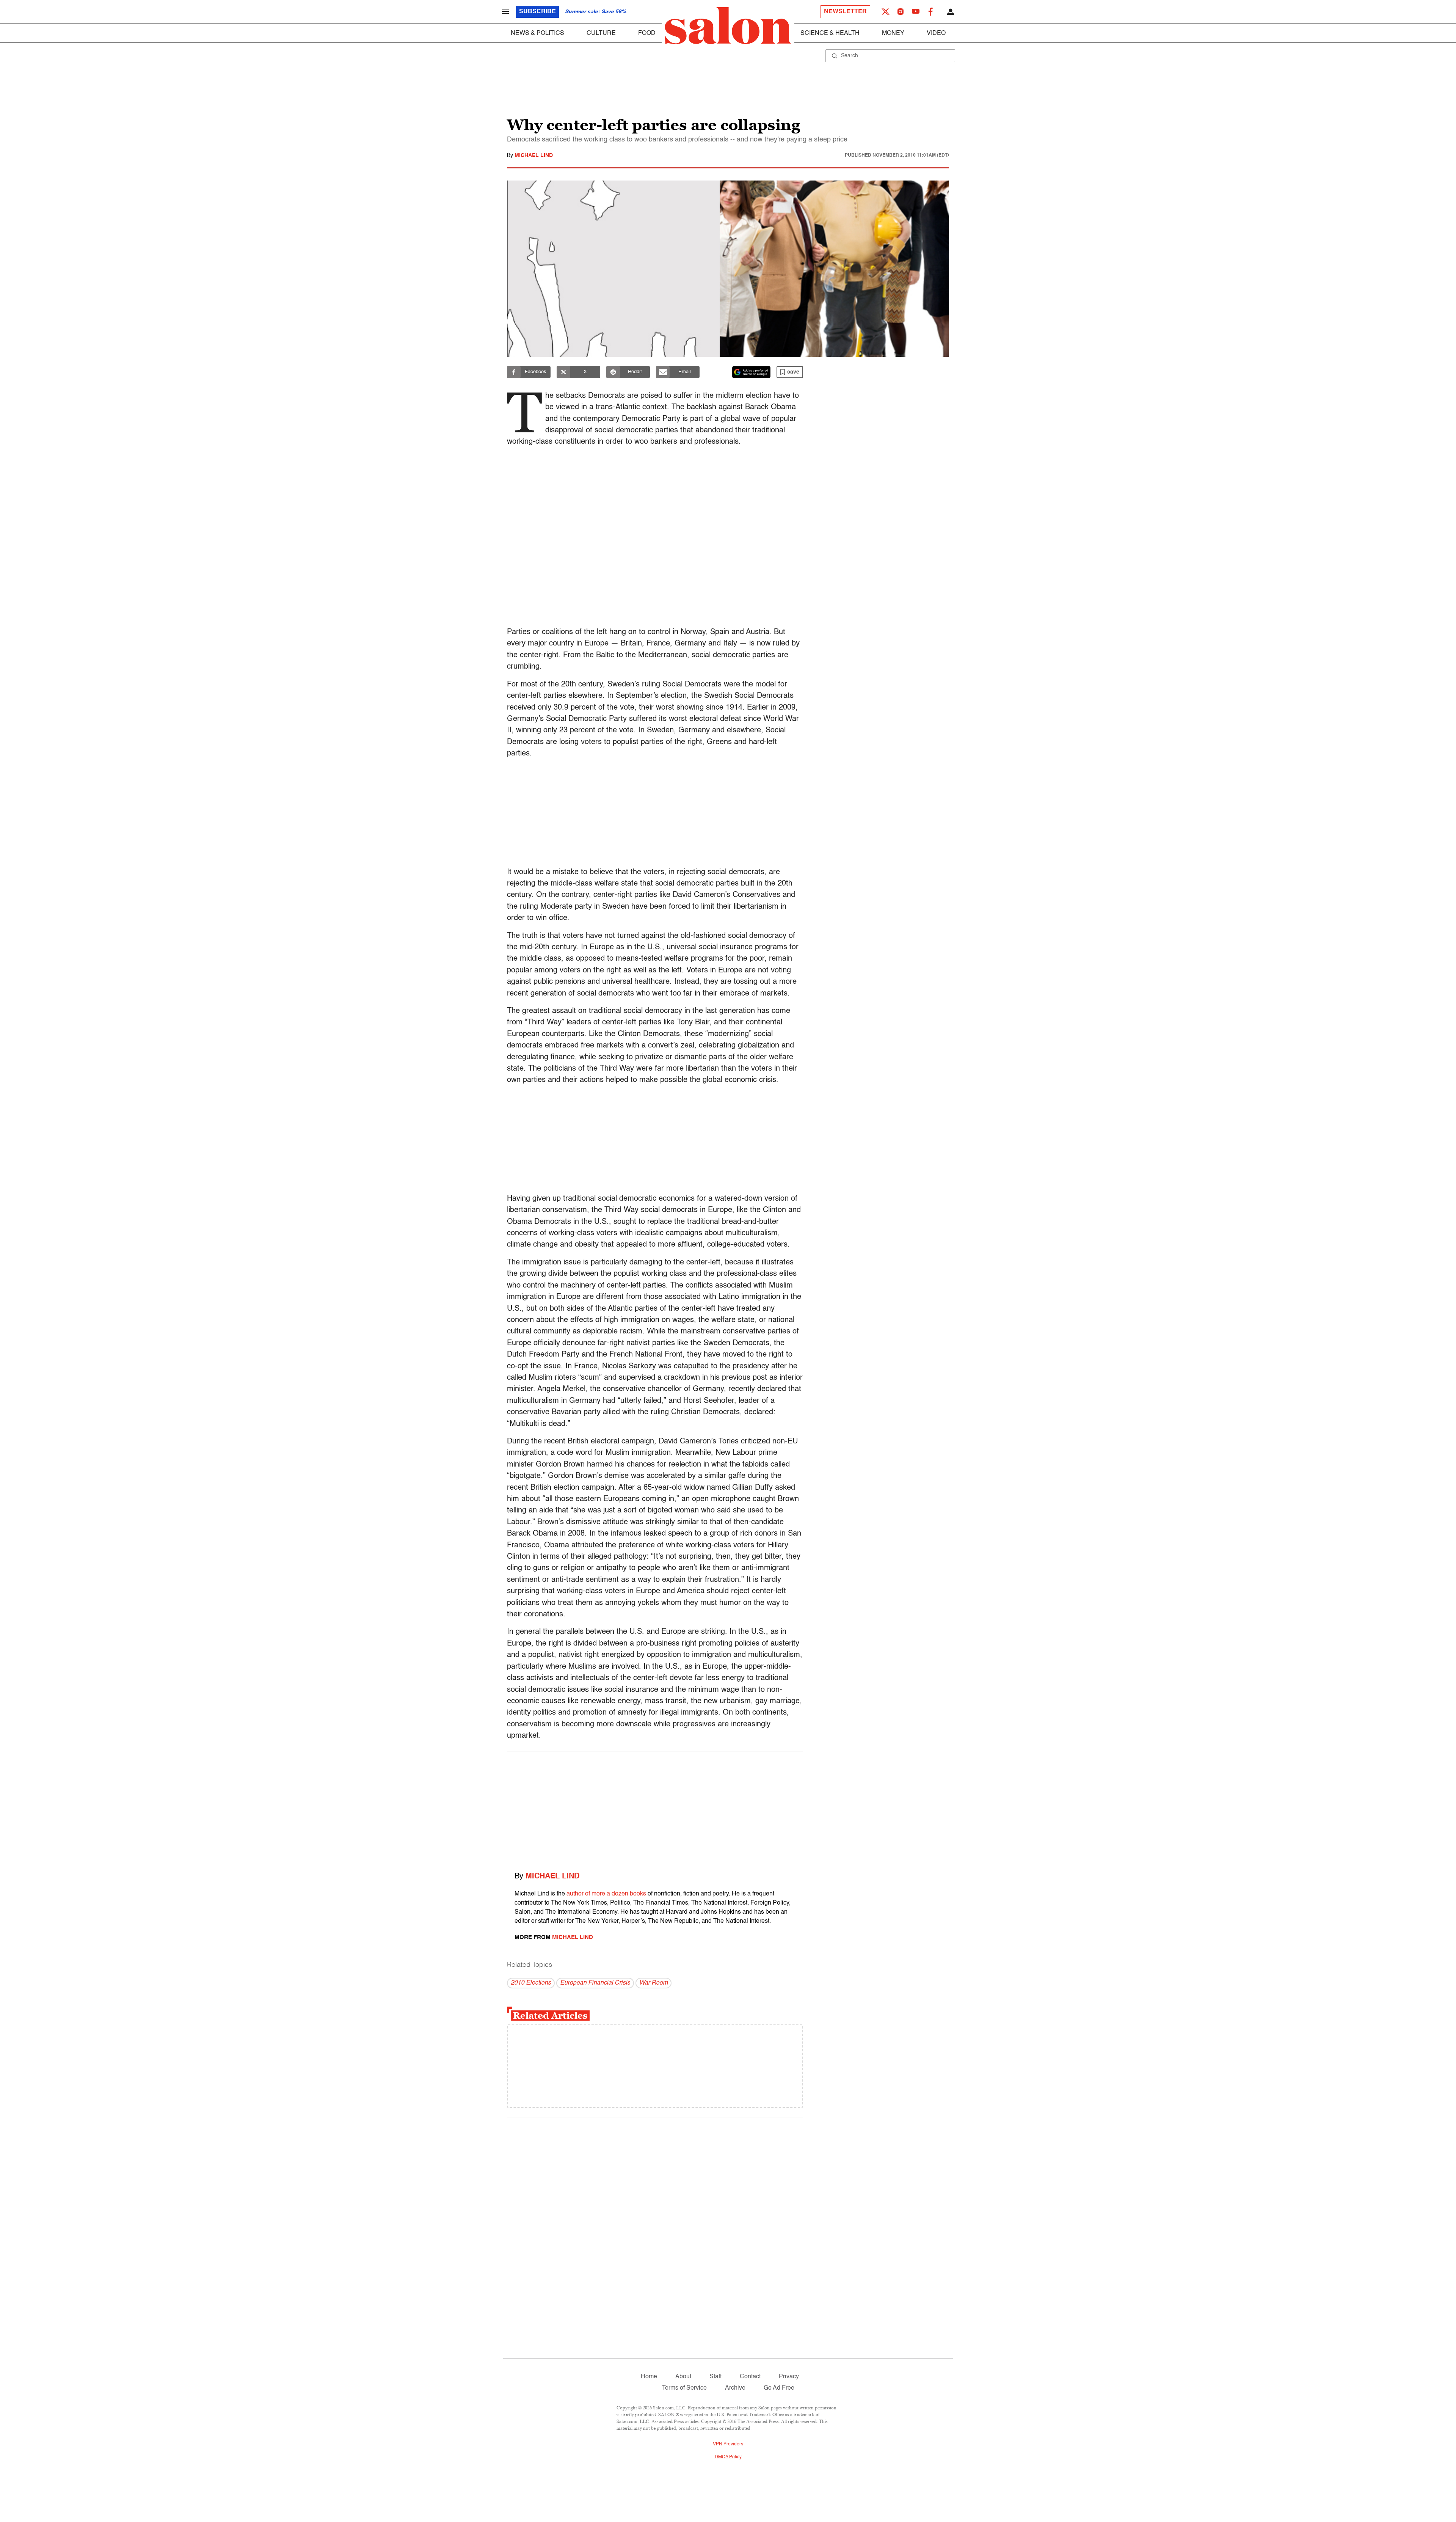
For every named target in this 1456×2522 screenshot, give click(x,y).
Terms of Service (684, 2388)
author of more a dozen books (606, 1894)
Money (893, 33)
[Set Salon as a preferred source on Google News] (752, 372)
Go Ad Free (779, 2388)
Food (647, 33)
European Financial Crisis (595, 1983)
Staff (715, 2377)
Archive (735, 2388)
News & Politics (537, 33)
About (683, 2377)
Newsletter (845, 12)
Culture (601, 33)
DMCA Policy (728, 2457)
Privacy (789, 2377)
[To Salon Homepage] (728, 26)
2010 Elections (531, 1983)
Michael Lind (534, 155)
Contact (750, 2377)
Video (936, 33)
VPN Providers (728, 2444)
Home (649, 2377)
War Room (653, 1983)
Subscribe (537, 12)
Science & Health (830, 33)
